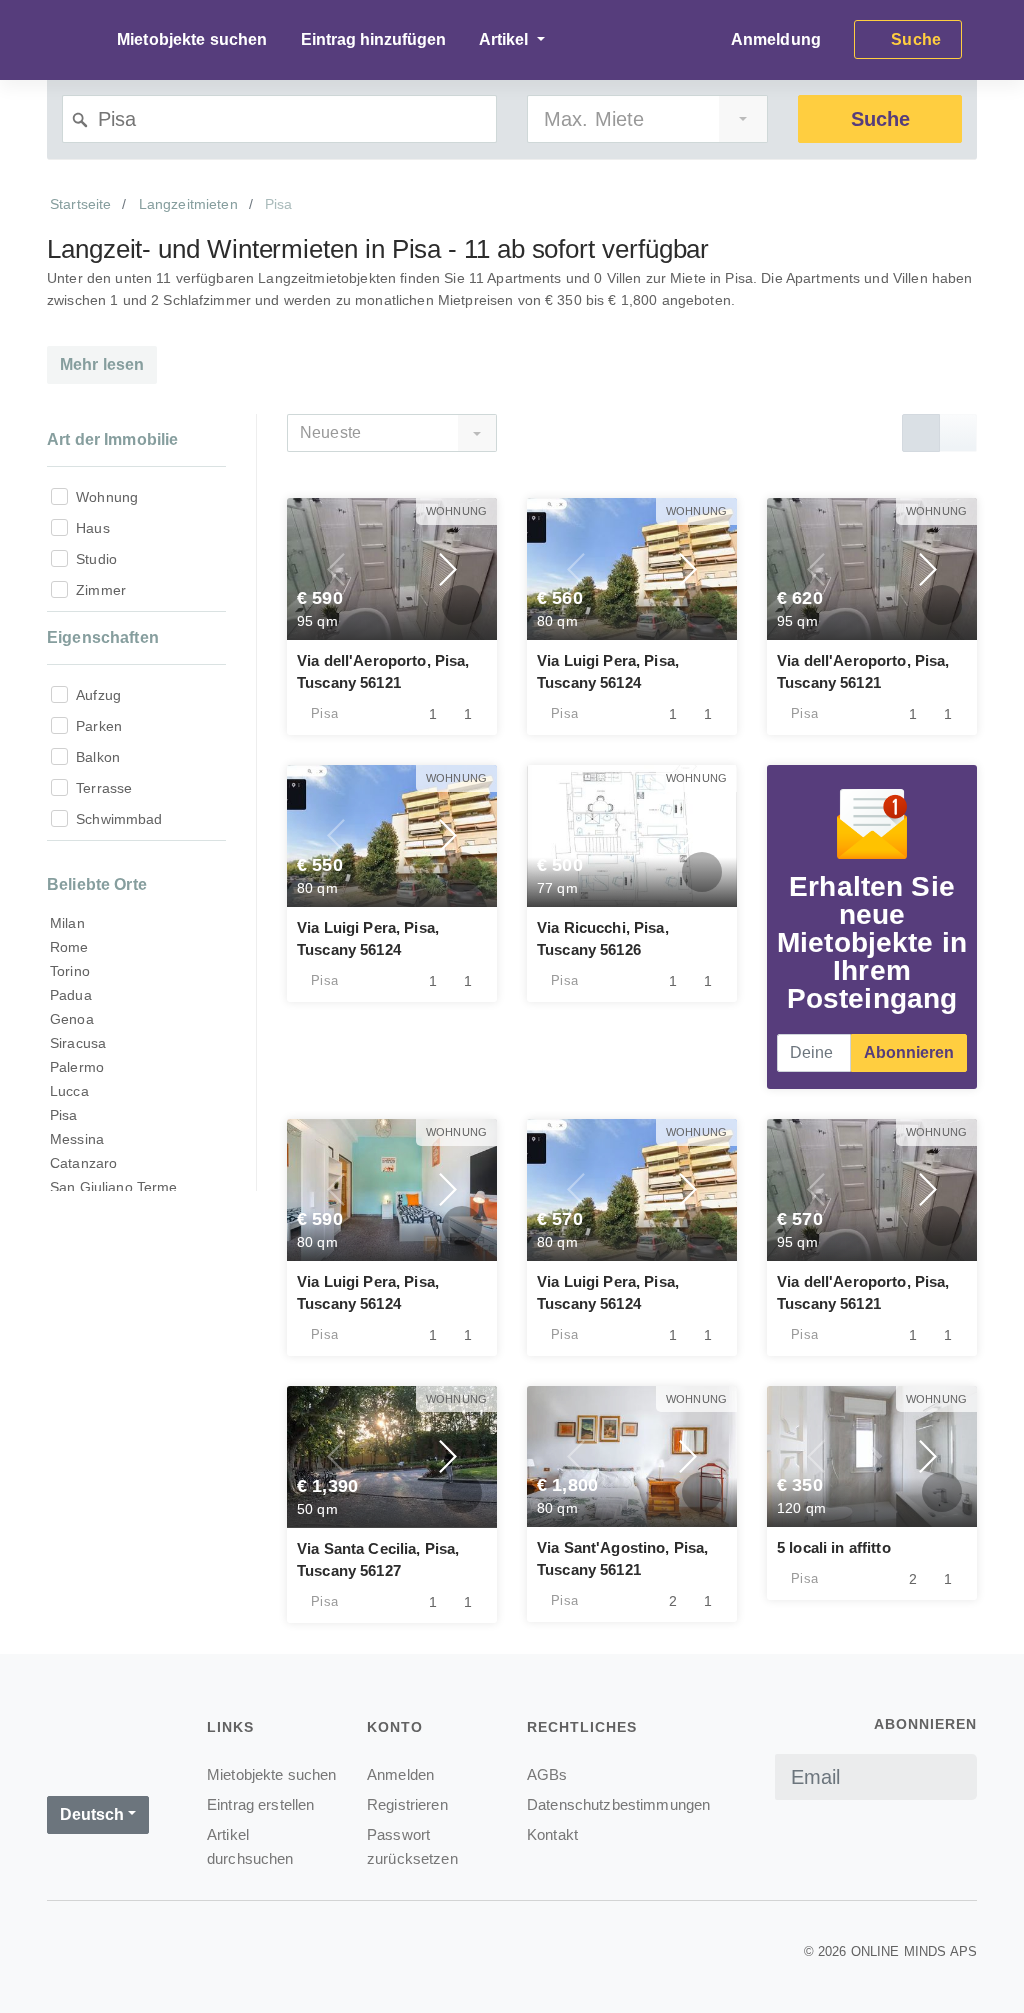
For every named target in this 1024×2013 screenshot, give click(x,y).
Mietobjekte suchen (192, 39)
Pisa (64, 1115)
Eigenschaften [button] (103, 637)
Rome (69, 947)
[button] (337, 569)
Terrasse (104, 788)
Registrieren (407, 1804)
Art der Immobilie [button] (112, 439)
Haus (93, 528)
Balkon (98, 757)
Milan (67, 923)
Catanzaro (83, 1163)
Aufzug (98, 695)
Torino (70, 971)
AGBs (547, 1774)
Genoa (72, 1019)
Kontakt (552, 1834)
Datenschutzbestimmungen (618, 1804)
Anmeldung (776, 39)
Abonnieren (909, 1052)
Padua (71, 995)
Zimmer (101, 590)
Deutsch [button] (92, 1814)
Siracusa (78, 1043)
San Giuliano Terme (114, 1187)
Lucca (69, 1091)
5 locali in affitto (834, 1547)
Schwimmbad (119, 819)
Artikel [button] (506, 39)
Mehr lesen (102, 364)
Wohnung (107, 497)
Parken (99, 726)
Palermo (77, 1067)
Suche (880, 119)
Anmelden (400, 1774)
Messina (77, 1139)
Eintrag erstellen (260, 1804)
